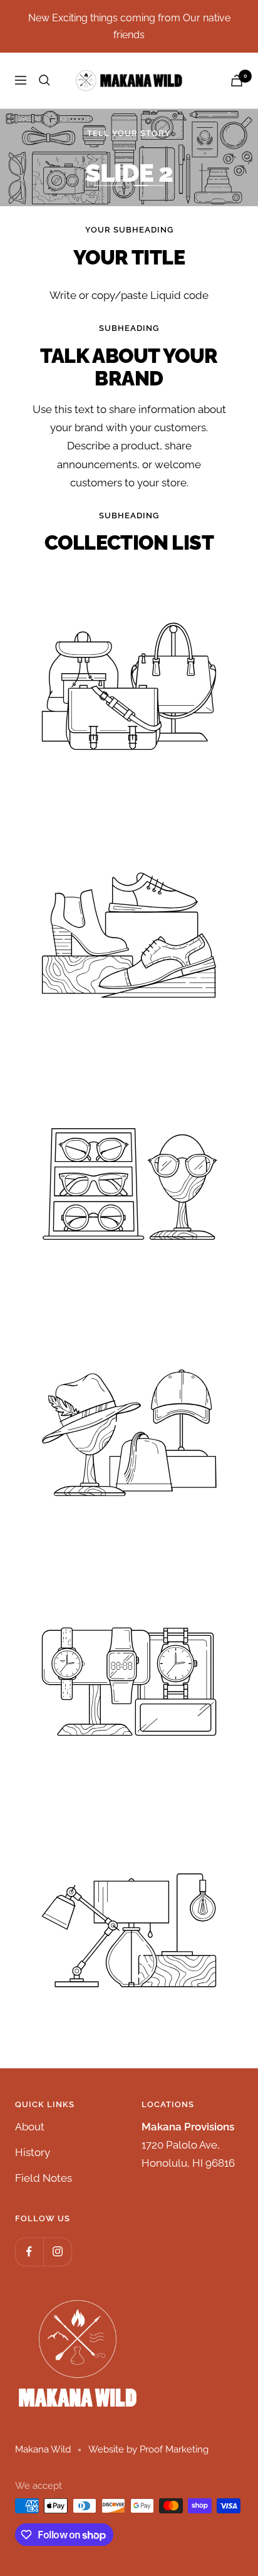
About (30, 2127)
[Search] (44, 80)
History (33, 2152)
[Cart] (237, 81)
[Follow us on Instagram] (57, 2252)
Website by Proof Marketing (148, 2449)
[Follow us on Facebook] (29, 2252)
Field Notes (44, 2178)
